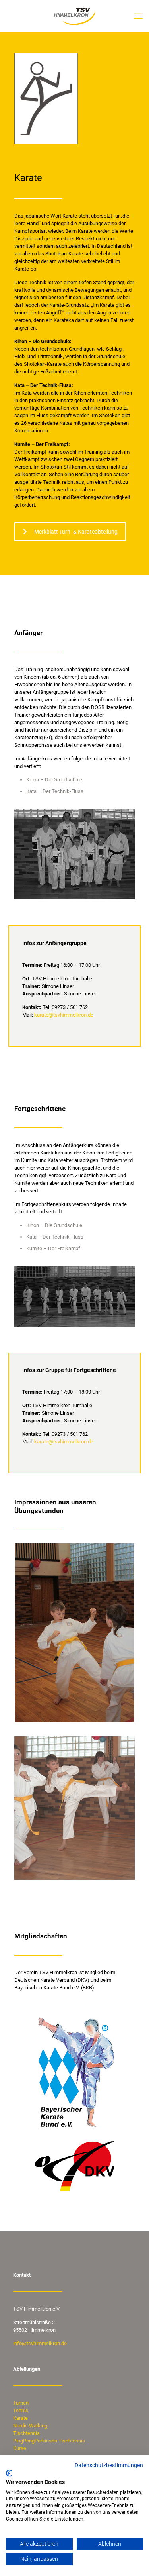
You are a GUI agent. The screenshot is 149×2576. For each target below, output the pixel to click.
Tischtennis (26, 2433)
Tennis (21, 2410)
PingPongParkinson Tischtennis (49, 2441)
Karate (20, 2418)
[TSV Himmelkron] (74, 16)
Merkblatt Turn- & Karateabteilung (76, 532)
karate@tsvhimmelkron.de (64, 1015)
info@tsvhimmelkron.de (40, 2343)
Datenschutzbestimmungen (109, 2465)
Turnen (21, 2403)
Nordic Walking (30, 2426)
